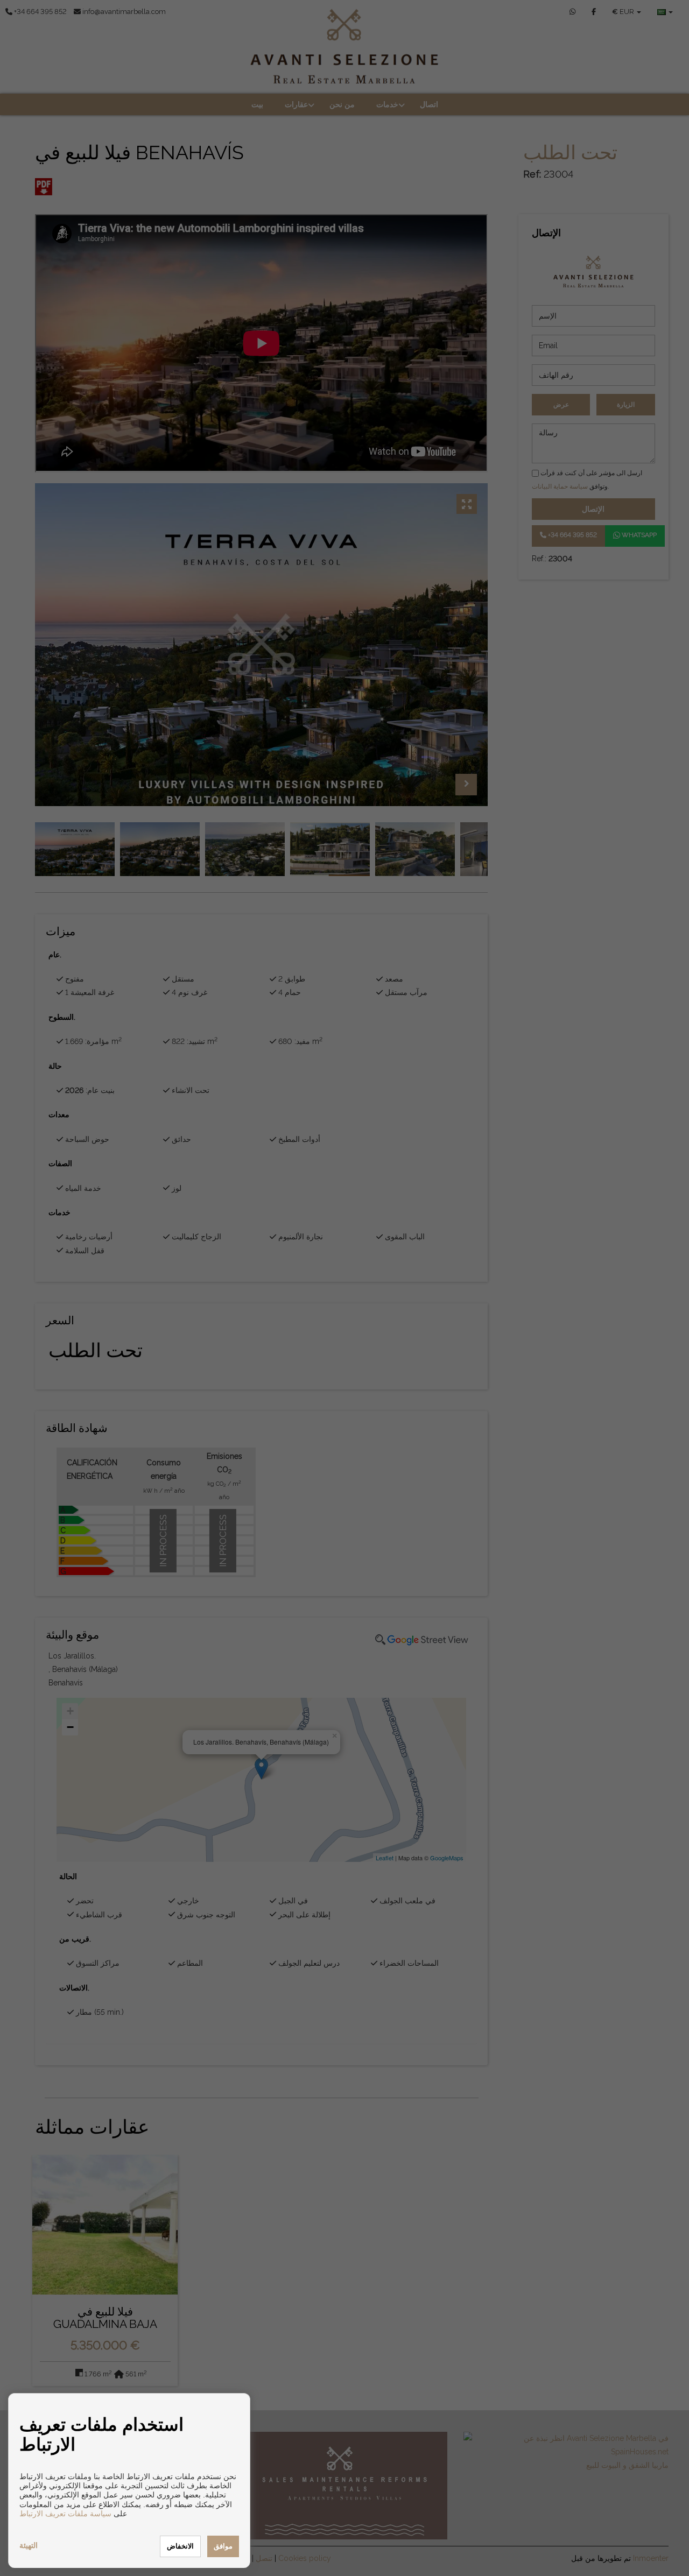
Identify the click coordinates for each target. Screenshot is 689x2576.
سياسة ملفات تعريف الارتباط (65, 2514)
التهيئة (29, 2545)
